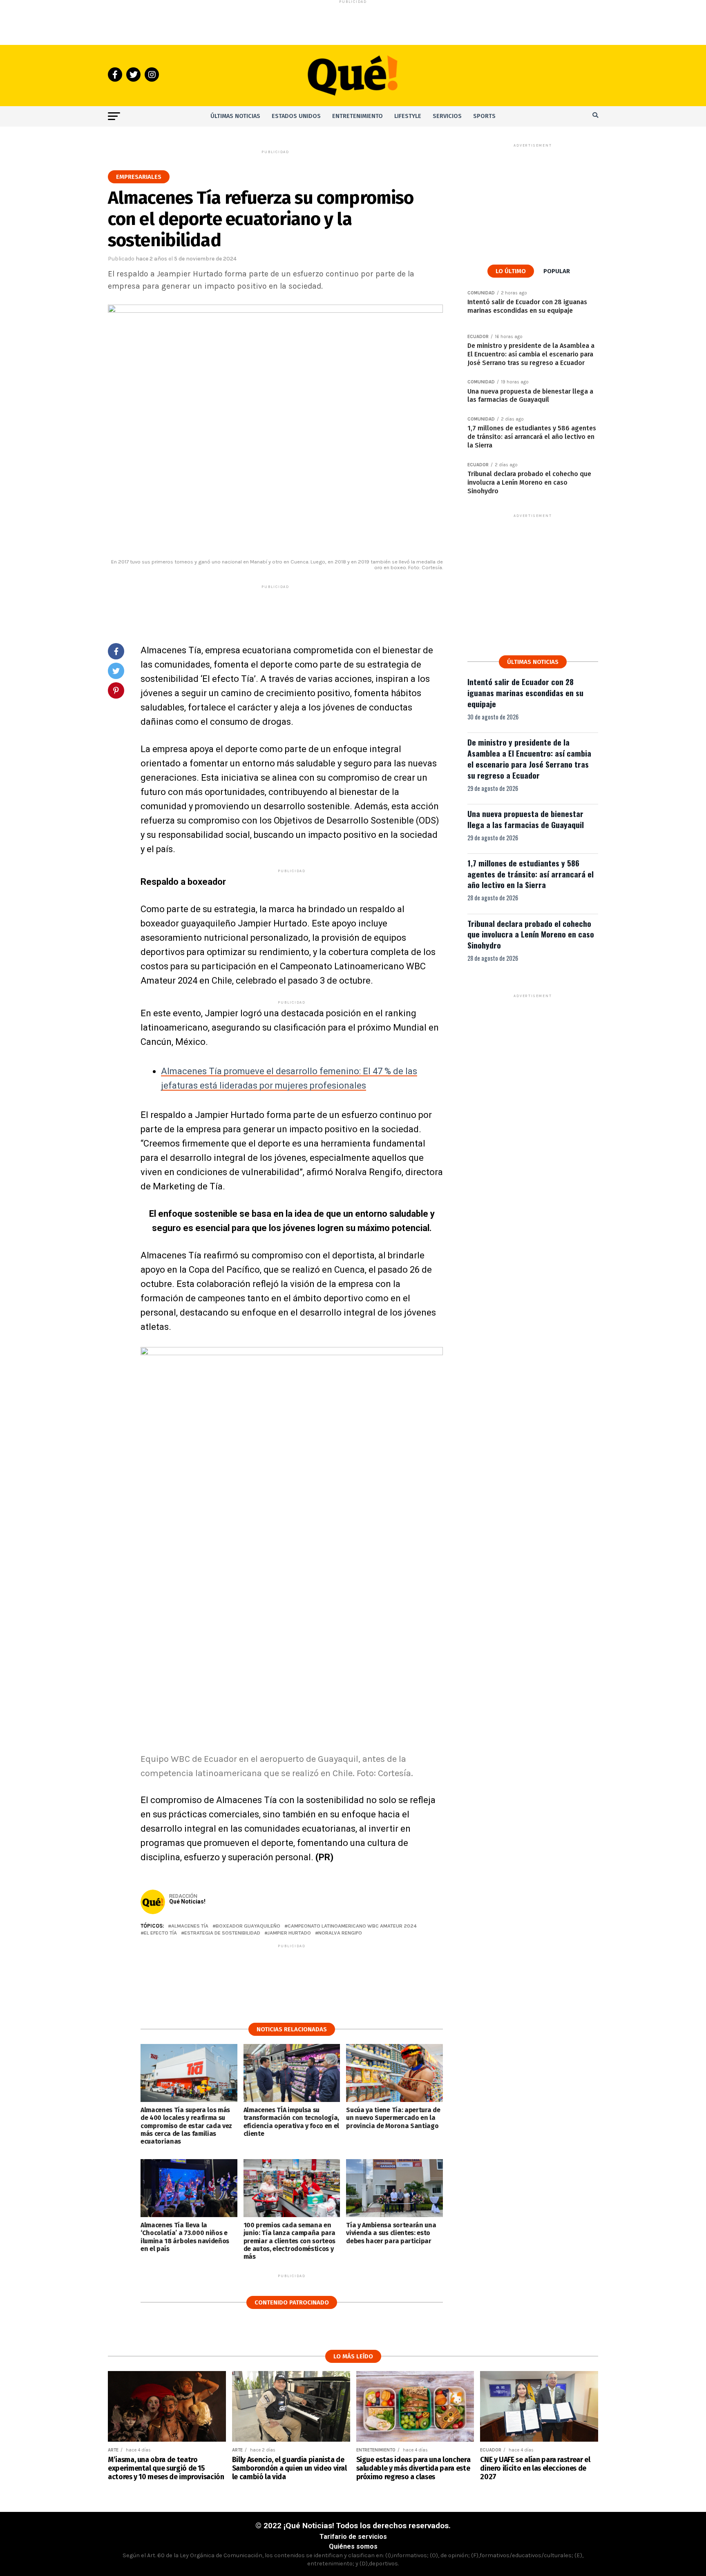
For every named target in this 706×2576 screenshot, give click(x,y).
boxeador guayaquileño (248, 1926)
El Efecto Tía (160, 1933)
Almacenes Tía (190, 1926)
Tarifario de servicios (353, 2537)
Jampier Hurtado (289, 1933)
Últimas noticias (235, 116)
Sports (484, 116)
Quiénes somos (353, 2546)
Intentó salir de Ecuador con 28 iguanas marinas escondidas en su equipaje (525, 693)
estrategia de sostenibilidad (222, 1933)
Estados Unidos (296, 116)
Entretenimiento (357, 116)
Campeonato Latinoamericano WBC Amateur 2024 (352, 1926)
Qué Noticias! (187, 1901)
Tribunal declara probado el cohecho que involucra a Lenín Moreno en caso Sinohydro (531, 934)
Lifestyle (408, 116)
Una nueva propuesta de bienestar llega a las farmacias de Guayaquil (526, 819)
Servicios (447, 116)
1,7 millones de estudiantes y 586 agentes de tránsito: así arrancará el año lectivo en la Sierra (531, 874)
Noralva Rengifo (340, 1933)
